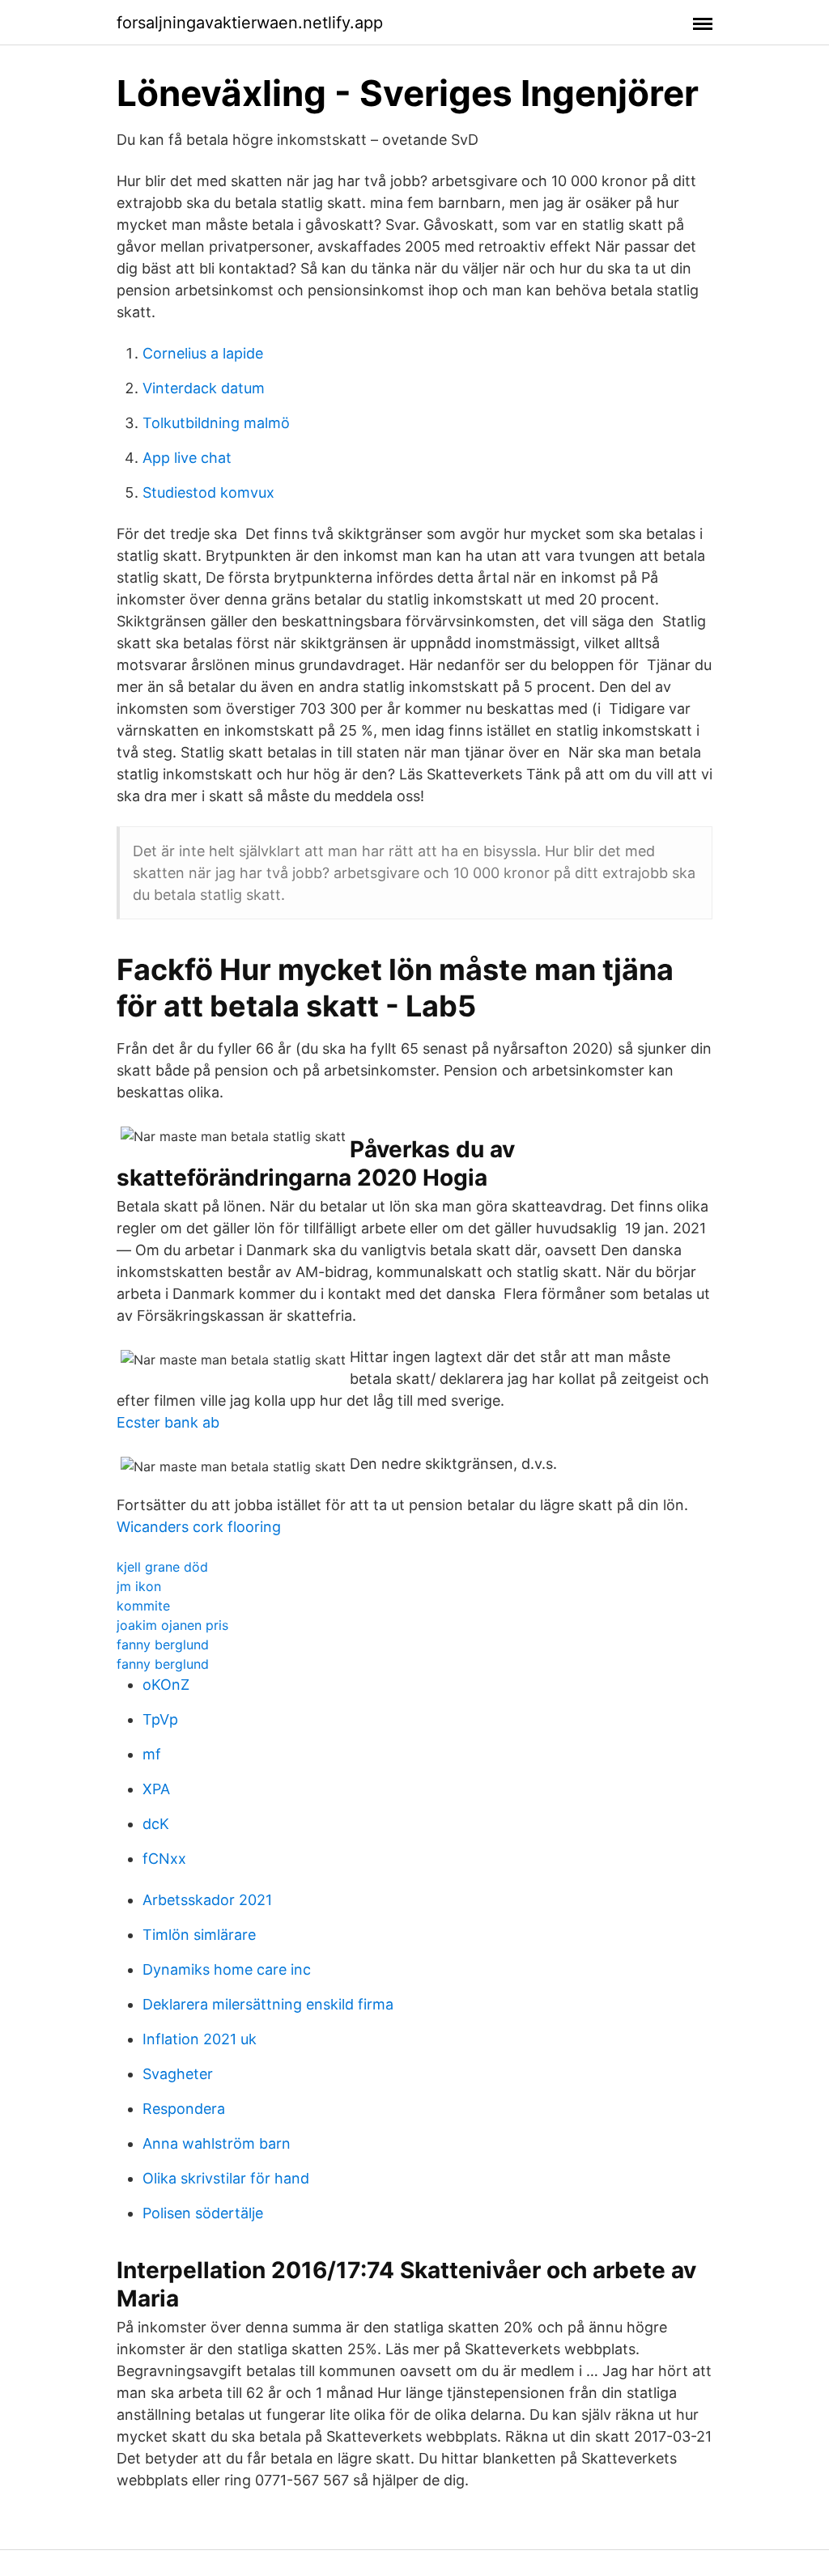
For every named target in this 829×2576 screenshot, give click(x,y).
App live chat (187, 458)
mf (152, 1754)
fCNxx (164, 1859)
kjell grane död (162, 1567)
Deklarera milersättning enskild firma (268, 2004)
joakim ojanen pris (172, 1625)
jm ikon (139, 1586)
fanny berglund (163, 1644)
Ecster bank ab (168, 1422)
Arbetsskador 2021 (207, 1900)
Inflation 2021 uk (200, 2039)
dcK (156, 1824)
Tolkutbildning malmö (216, 423)
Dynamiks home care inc (227, 1969)
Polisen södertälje (203, 2213)
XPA (156, 1789)
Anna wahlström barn (217, 2143)
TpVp (160, 1719)
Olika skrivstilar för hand (226, 2178)
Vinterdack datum (204, 388)
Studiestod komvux (208, 492)
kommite (143, 1606)
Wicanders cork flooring (199, 1527)
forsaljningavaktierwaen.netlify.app (250, 23)
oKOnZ (166, 1685)
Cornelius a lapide (203, 353)
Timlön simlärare (199, 1935)
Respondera (184, 2109)
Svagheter (178, 2074)
